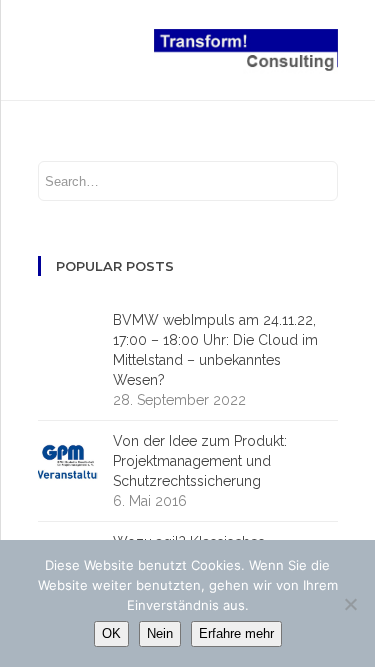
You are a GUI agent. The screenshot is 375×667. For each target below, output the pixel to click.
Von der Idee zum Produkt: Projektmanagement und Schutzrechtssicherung (200, 461)
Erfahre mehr (236, 633)
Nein (160, 633)
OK (111, 633)
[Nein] (350, 604)
